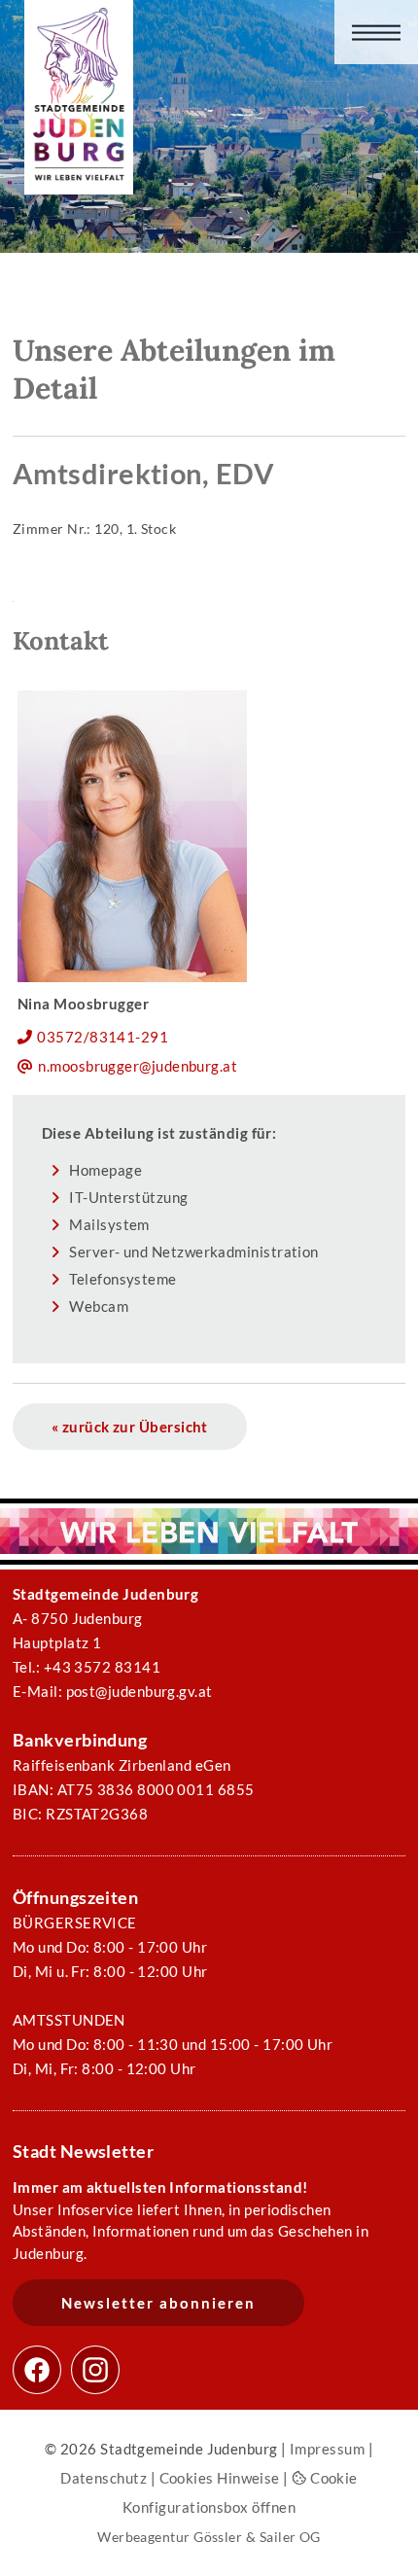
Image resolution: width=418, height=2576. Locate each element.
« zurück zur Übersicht (130, 1427)
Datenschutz (104, 2478)
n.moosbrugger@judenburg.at (138, 1066)
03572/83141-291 (103, 1037)
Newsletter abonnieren (158, 2303)
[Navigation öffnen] (376, 32)
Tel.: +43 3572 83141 (87, 1667)
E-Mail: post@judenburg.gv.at (113, 1691)
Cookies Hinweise (220, 2478)
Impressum (327, 2449)
